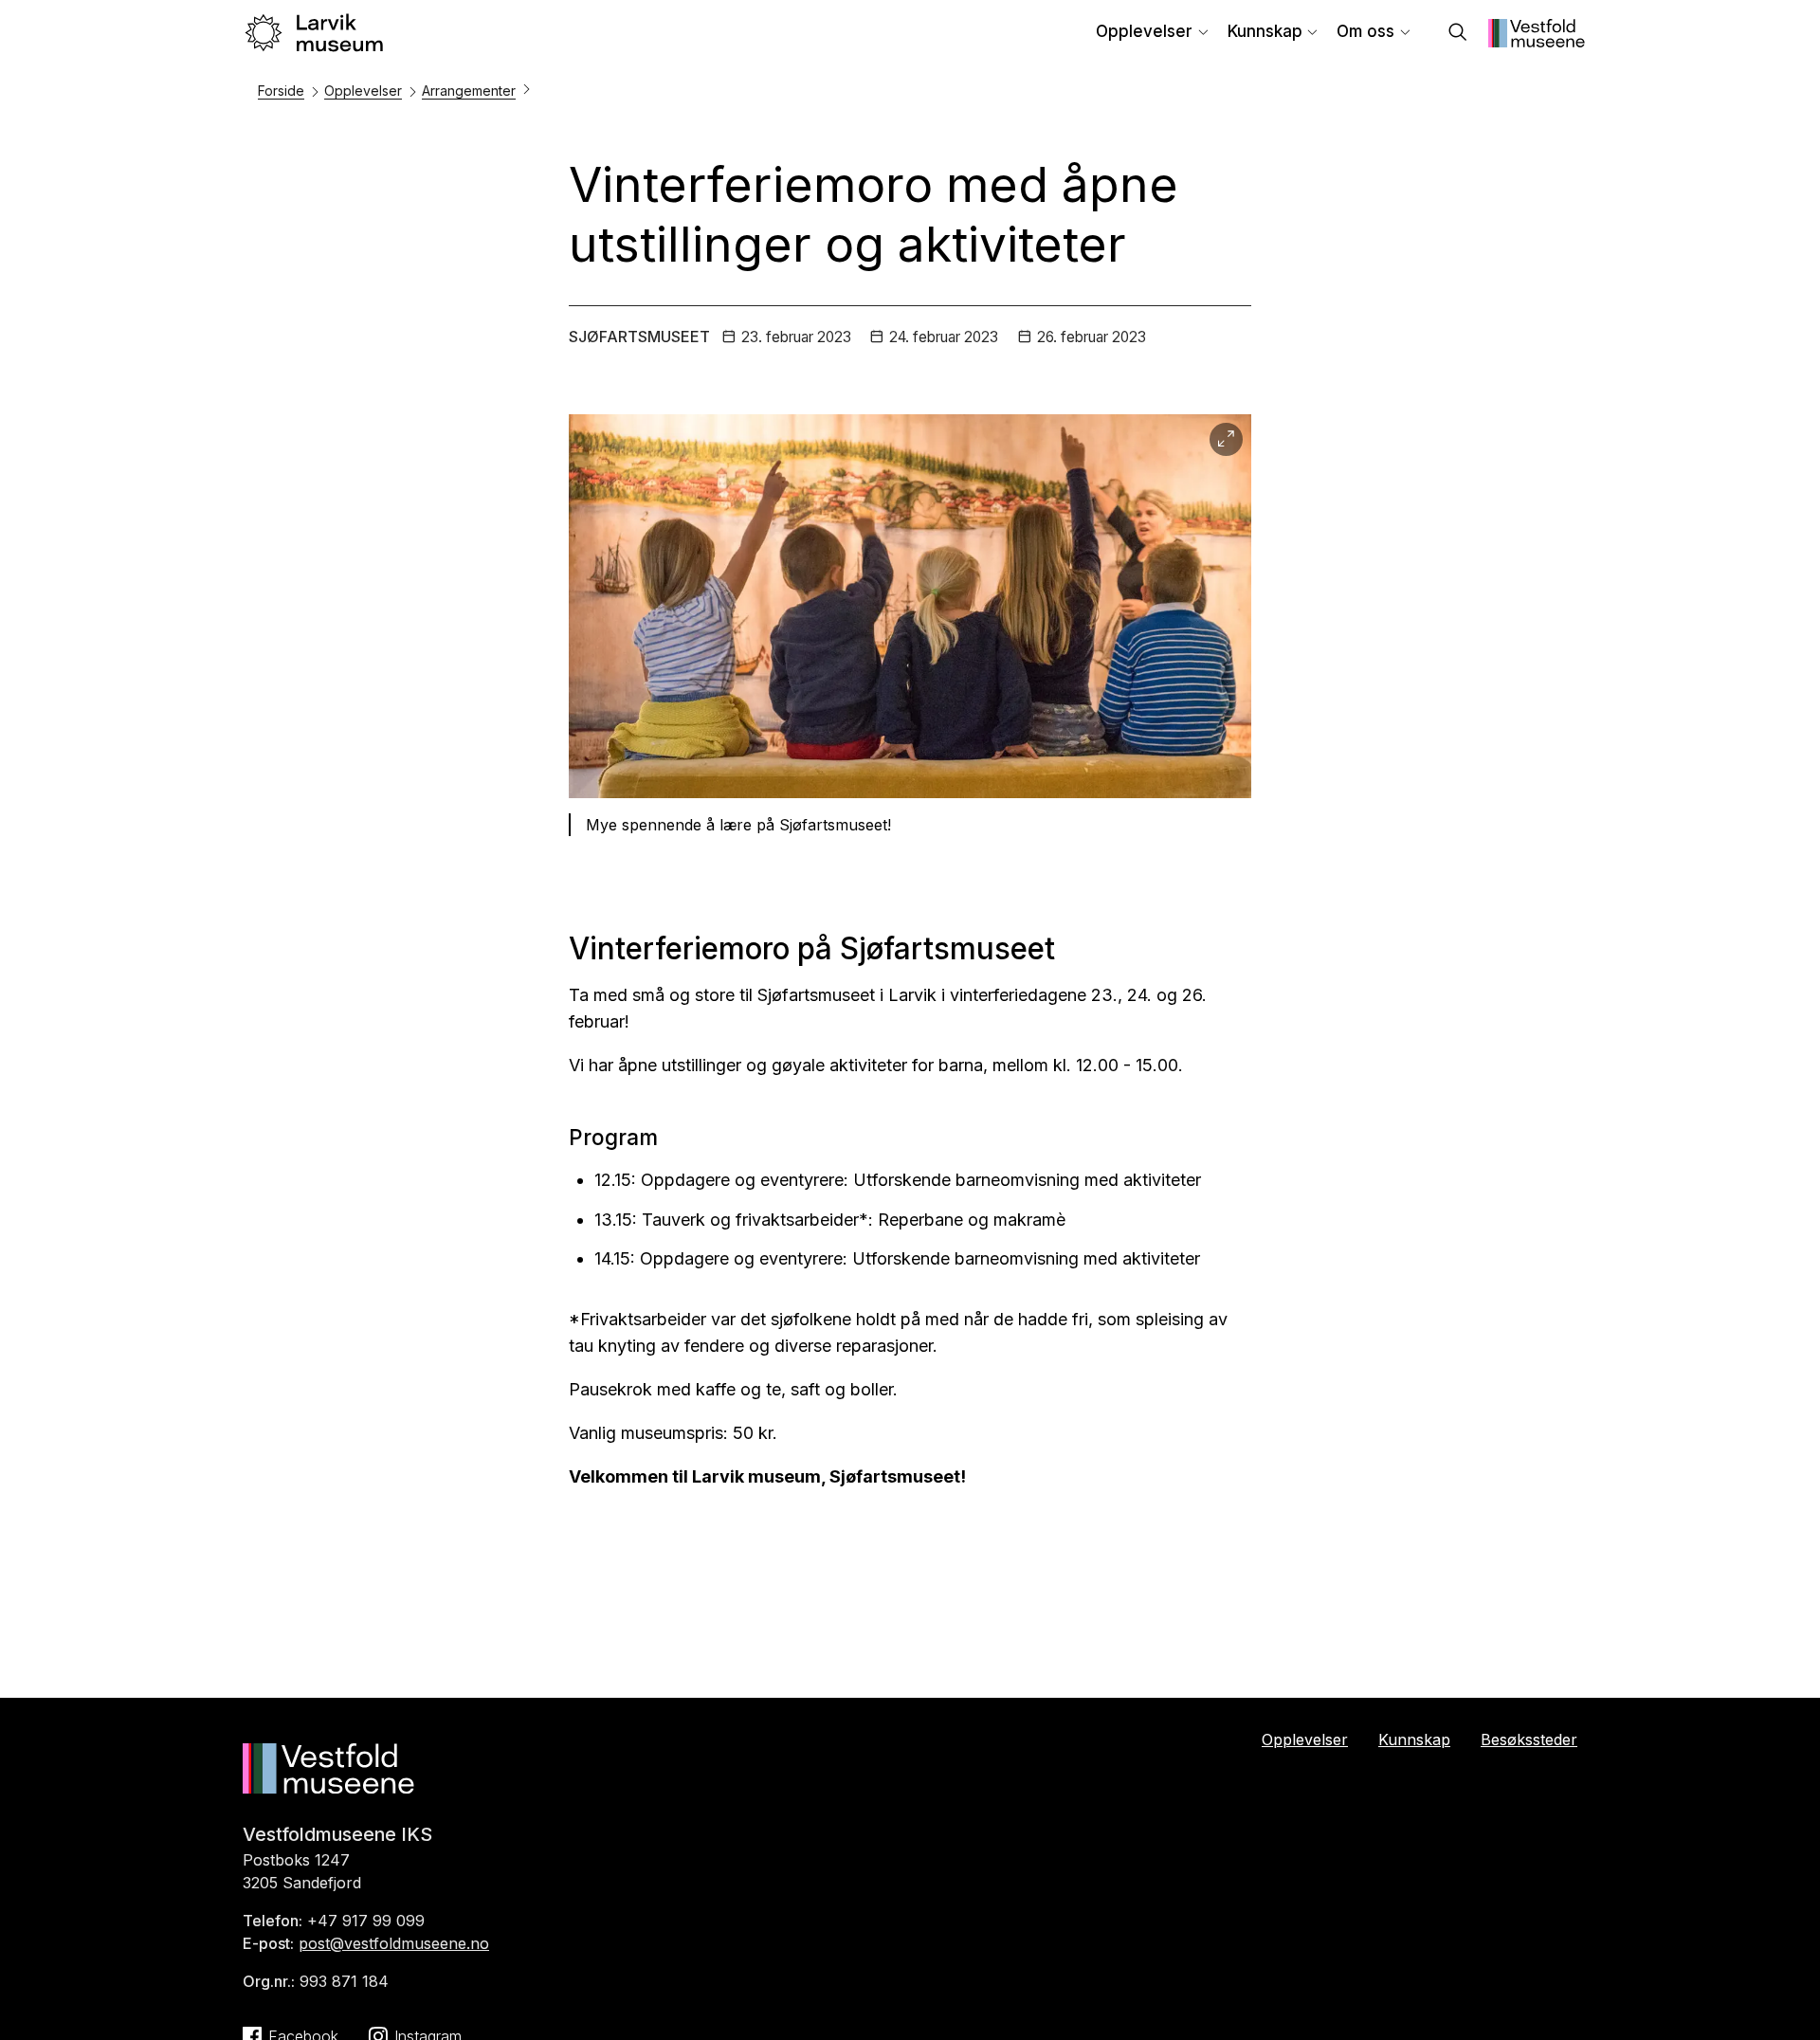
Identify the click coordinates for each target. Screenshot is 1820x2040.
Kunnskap (1265, 31)
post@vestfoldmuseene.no (394, 1943)
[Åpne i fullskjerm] (1226, 439)
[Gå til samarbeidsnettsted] (1537, 42)
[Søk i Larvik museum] (1458, 34)
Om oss (1365, 31)
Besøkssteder (1529, 1739)
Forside (281, 91)
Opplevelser (1144, 31)
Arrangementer (469, 91)
